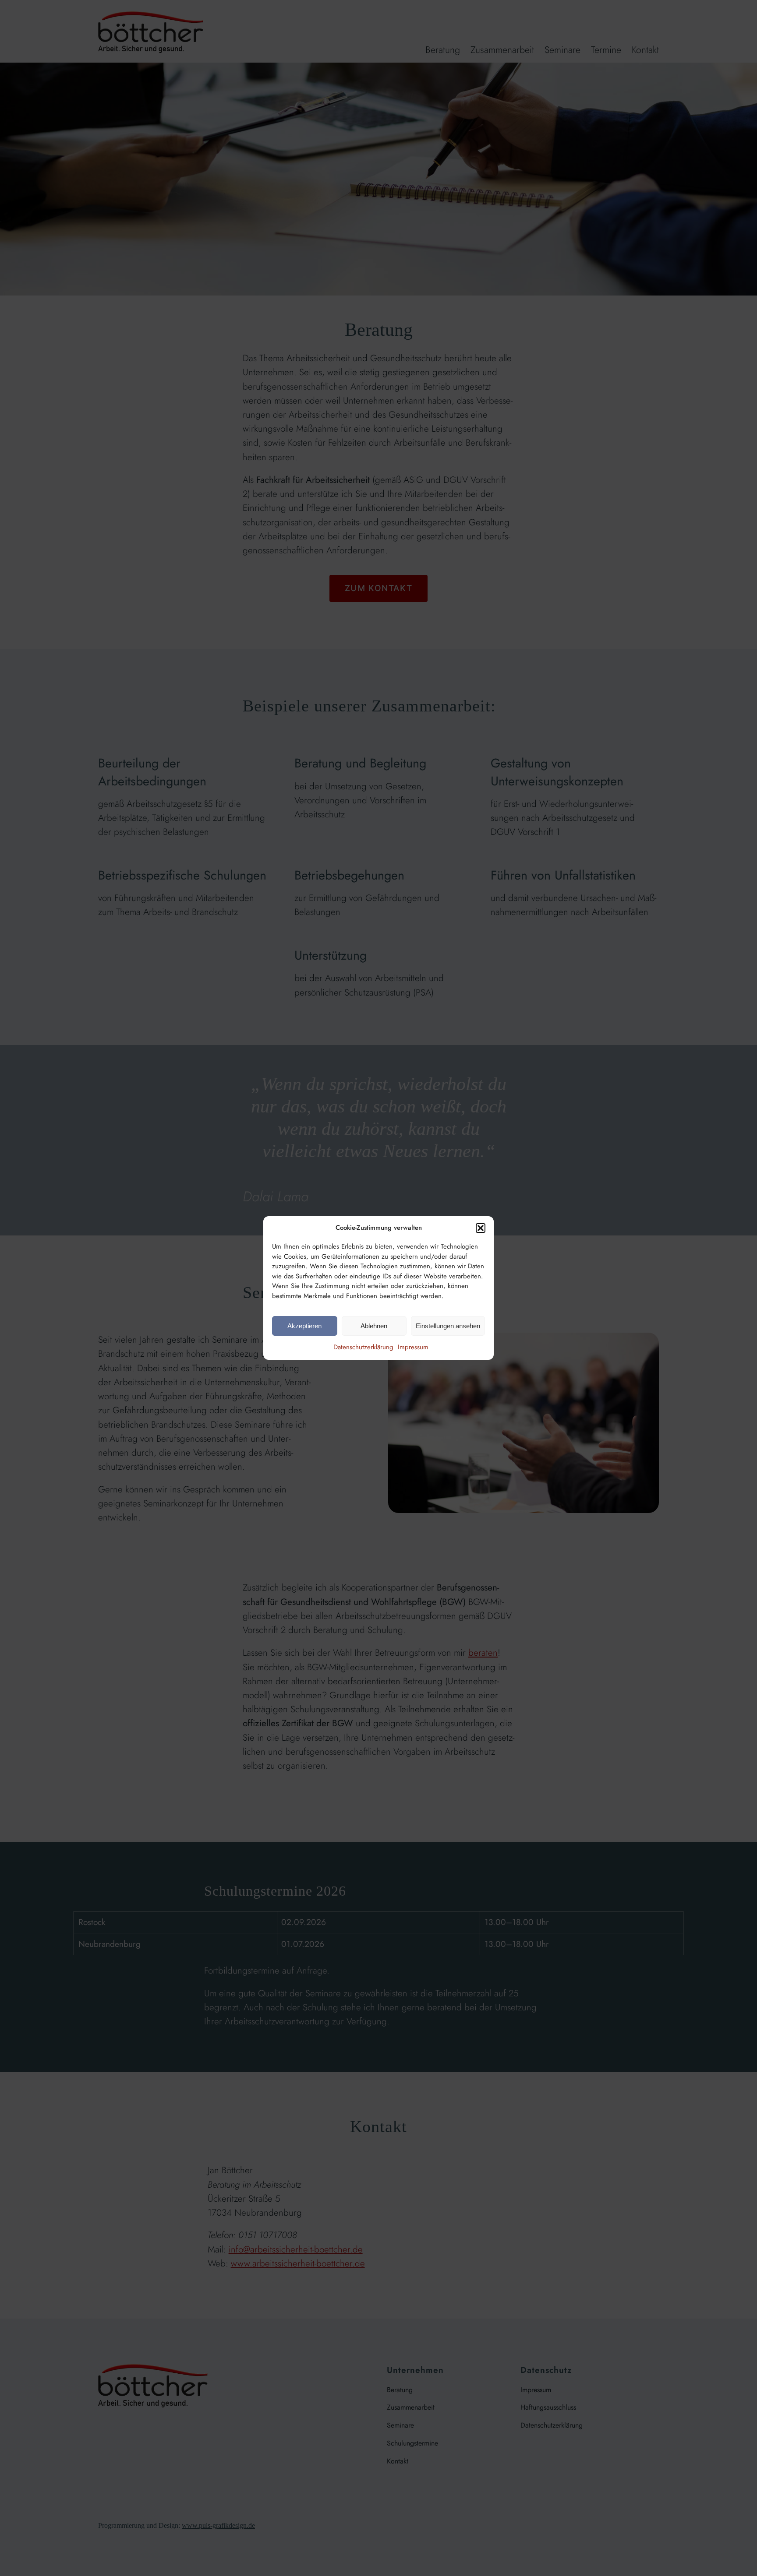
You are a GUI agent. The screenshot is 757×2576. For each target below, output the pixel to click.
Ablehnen (374, 1326)
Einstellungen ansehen (448, 1326)
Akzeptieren (304, 1326)
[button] (481, 1228)
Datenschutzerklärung (363, 1347)
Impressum (413, 1347)
